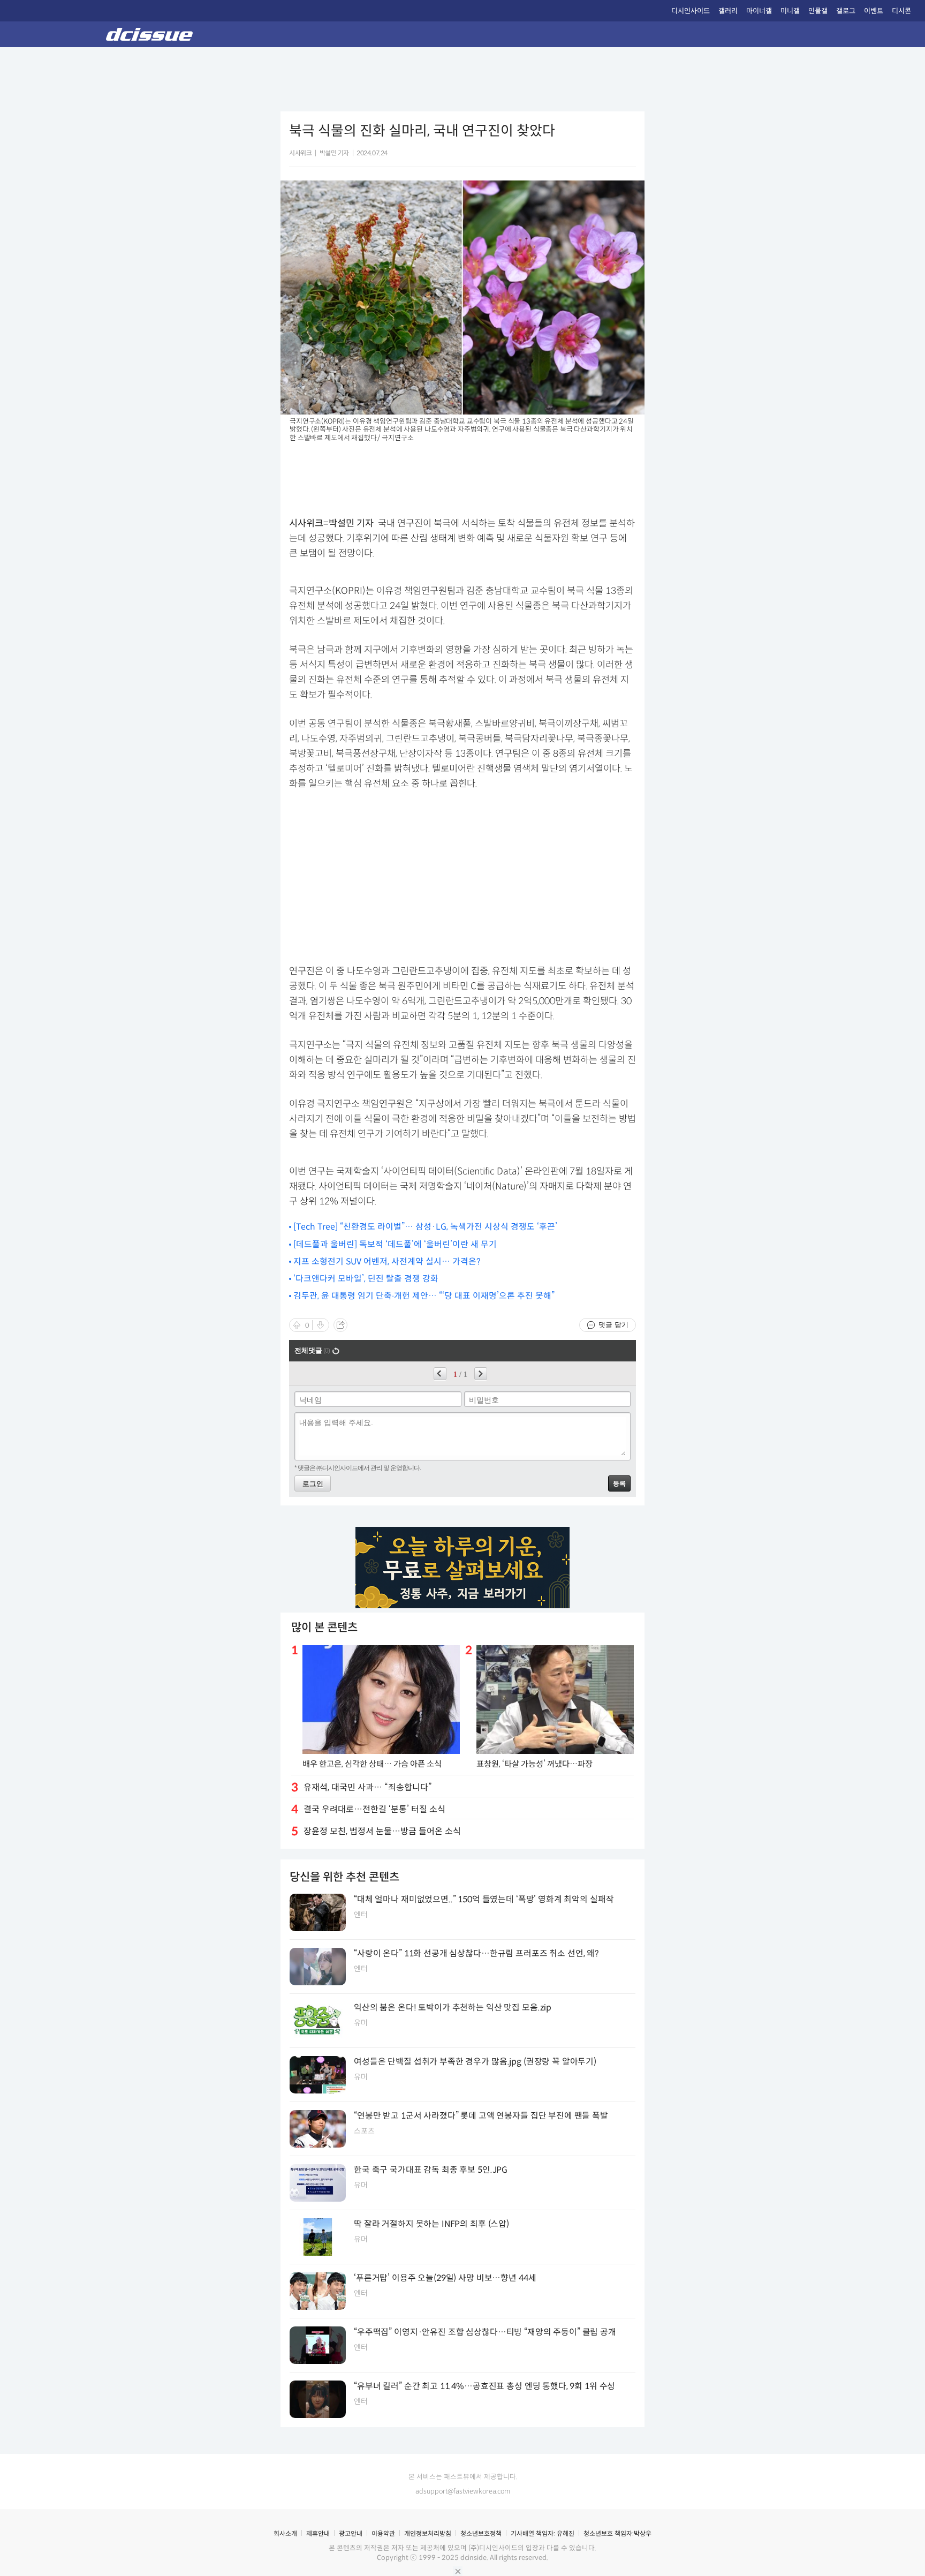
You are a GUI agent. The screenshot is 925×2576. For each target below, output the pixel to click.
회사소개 (285, 2533)
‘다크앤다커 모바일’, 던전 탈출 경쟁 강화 (366, 1279)
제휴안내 (318, 2533)
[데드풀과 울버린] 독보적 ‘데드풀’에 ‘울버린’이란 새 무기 (395, 1244)
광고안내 (351, 2533)
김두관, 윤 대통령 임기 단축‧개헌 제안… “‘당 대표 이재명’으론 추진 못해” (424, 1296)
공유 (340, 1325)
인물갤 (818, 11)
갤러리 (728, 11)
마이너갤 (759, 11)
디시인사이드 (691, 11)
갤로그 (846, 11)
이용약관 (383, 2533)
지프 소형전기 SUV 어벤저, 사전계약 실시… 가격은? (387, 1261)
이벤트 (874, 11)
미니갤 (790, 11)
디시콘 (901, 11)
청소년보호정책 (481, 2533)
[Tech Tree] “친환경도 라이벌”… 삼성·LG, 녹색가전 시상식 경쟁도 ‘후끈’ (425, 1227)
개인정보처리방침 (428, 2533)
